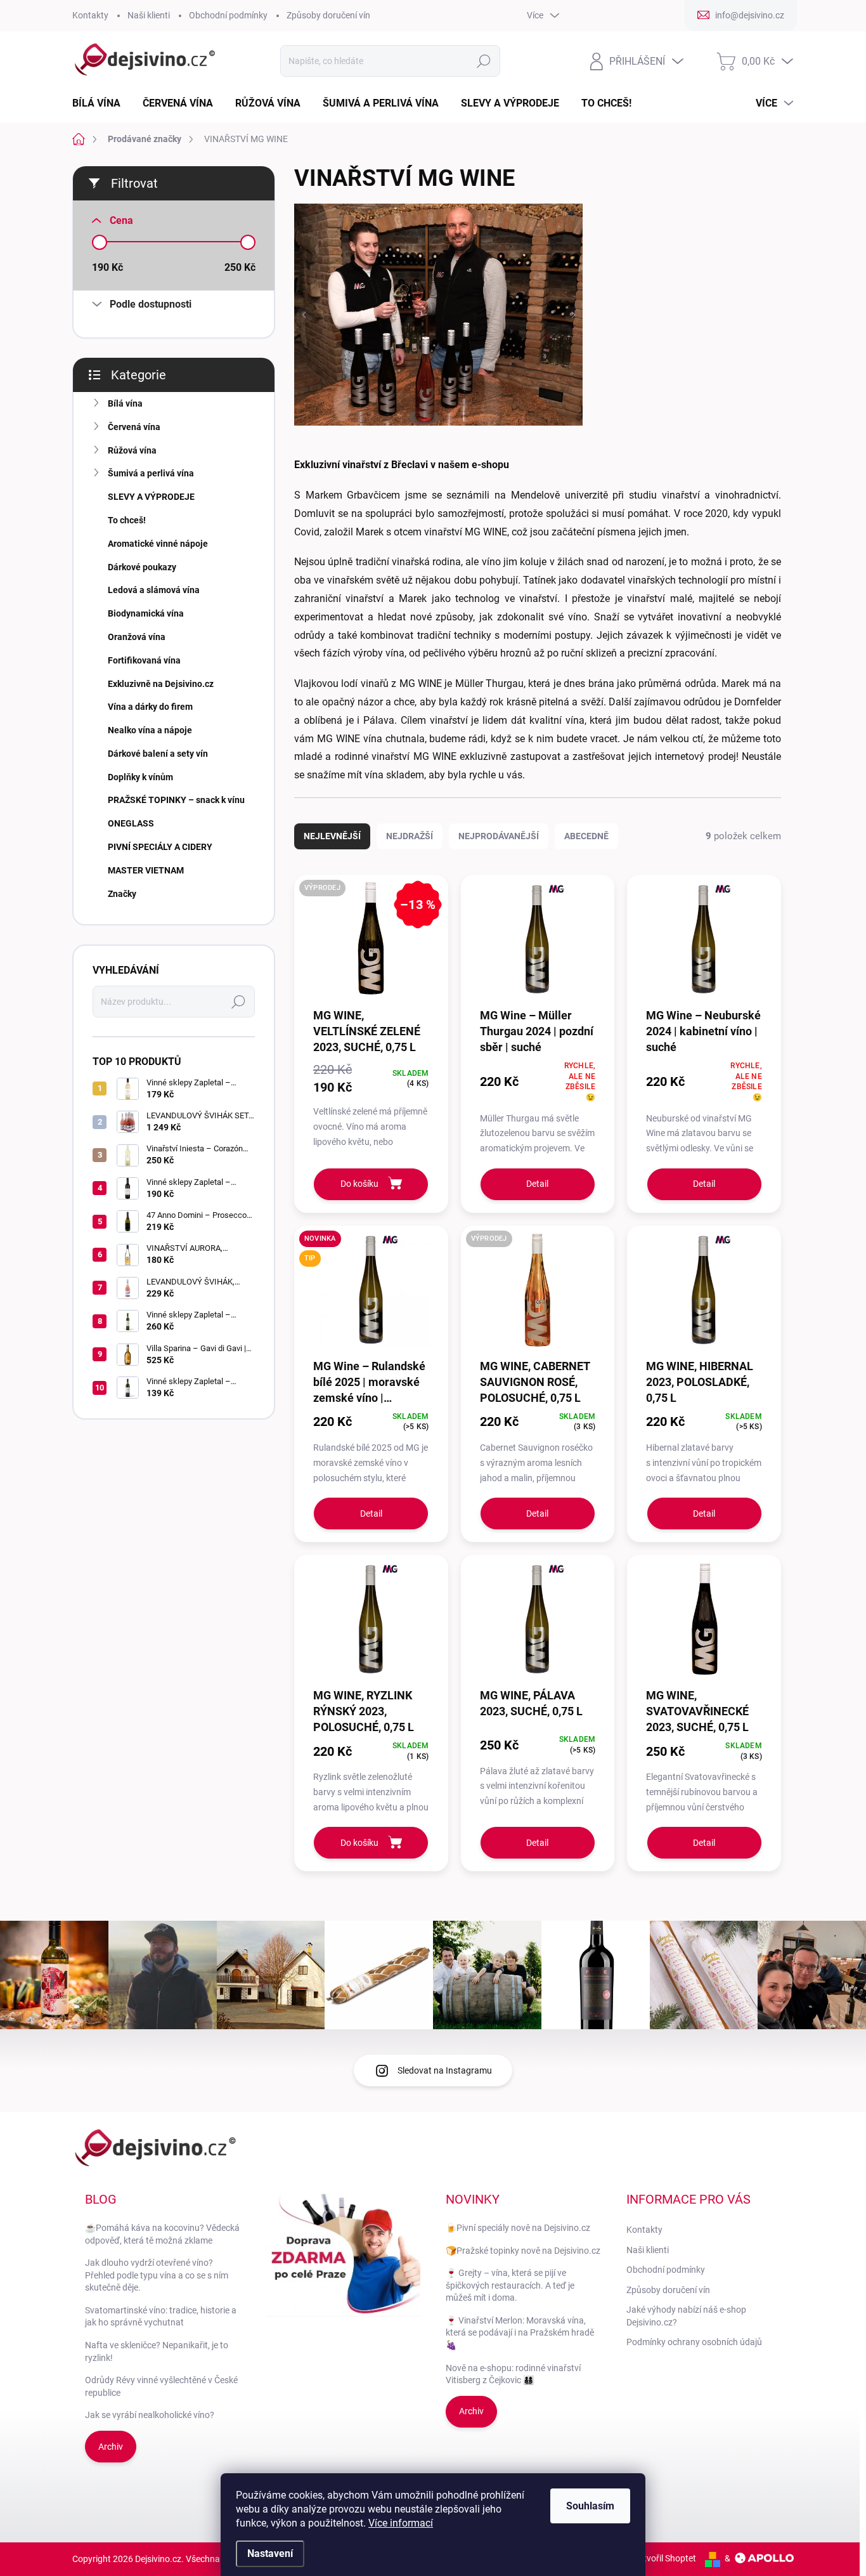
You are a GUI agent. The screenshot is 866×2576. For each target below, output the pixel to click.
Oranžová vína (137, 637)
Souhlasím (590, 2506)
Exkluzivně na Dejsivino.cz (161, 684)
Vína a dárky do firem (150, 707)
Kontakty (90, 15)
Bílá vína (125, 403)
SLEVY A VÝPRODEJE (151, 497)
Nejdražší (410, 836)
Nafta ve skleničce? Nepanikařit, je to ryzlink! (157, 2351)
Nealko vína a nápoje (150, 730)
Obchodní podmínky (228, 15)
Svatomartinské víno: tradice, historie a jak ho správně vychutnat (161, 2317)
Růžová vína (132, 450)
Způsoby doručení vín (328, 15)
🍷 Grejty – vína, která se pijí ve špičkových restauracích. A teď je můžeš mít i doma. (510, 2285)
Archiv (111, 2447)
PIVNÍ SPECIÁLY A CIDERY (160, 847)
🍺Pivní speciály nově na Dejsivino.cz (518, 2228)
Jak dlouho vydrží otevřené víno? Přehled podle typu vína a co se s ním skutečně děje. (157, 2275)
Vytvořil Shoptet (665, 2558)
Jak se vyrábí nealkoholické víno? (150, 2415)
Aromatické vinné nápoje (158, 544)
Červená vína (134, 427)
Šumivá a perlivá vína (151, 473)
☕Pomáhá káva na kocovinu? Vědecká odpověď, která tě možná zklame (162, 2234)
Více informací (401, 2523)
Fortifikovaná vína (144, 660)
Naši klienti (149, 15)
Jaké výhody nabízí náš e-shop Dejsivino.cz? (686, 2316)
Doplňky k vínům (140, 777)
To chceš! (127, 520)
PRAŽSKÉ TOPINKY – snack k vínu (176, 800)
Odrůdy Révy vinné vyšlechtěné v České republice (161, 2386)
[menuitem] (101, 103)
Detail (537, 1184)
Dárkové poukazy (142, 567)
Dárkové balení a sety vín (158, 754)
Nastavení (270, 2553)
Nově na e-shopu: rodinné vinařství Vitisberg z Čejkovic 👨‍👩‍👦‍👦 (513, 2374)
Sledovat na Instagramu (445, 2070)
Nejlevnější (332, 836)
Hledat (483, 61)
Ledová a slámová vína (154, 590)
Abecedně (586, 836)
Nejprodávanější (499, 836)
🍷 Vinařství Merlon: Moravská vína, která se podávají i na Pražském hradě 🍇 (520, 2333)
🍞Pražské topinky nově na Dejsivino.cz (523, 2251)
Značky (122, 894)
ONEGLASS (131, 823)
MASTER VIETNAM (146, 870)
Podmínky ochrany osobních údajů (694, 2342)
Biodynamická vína (146, 613)
